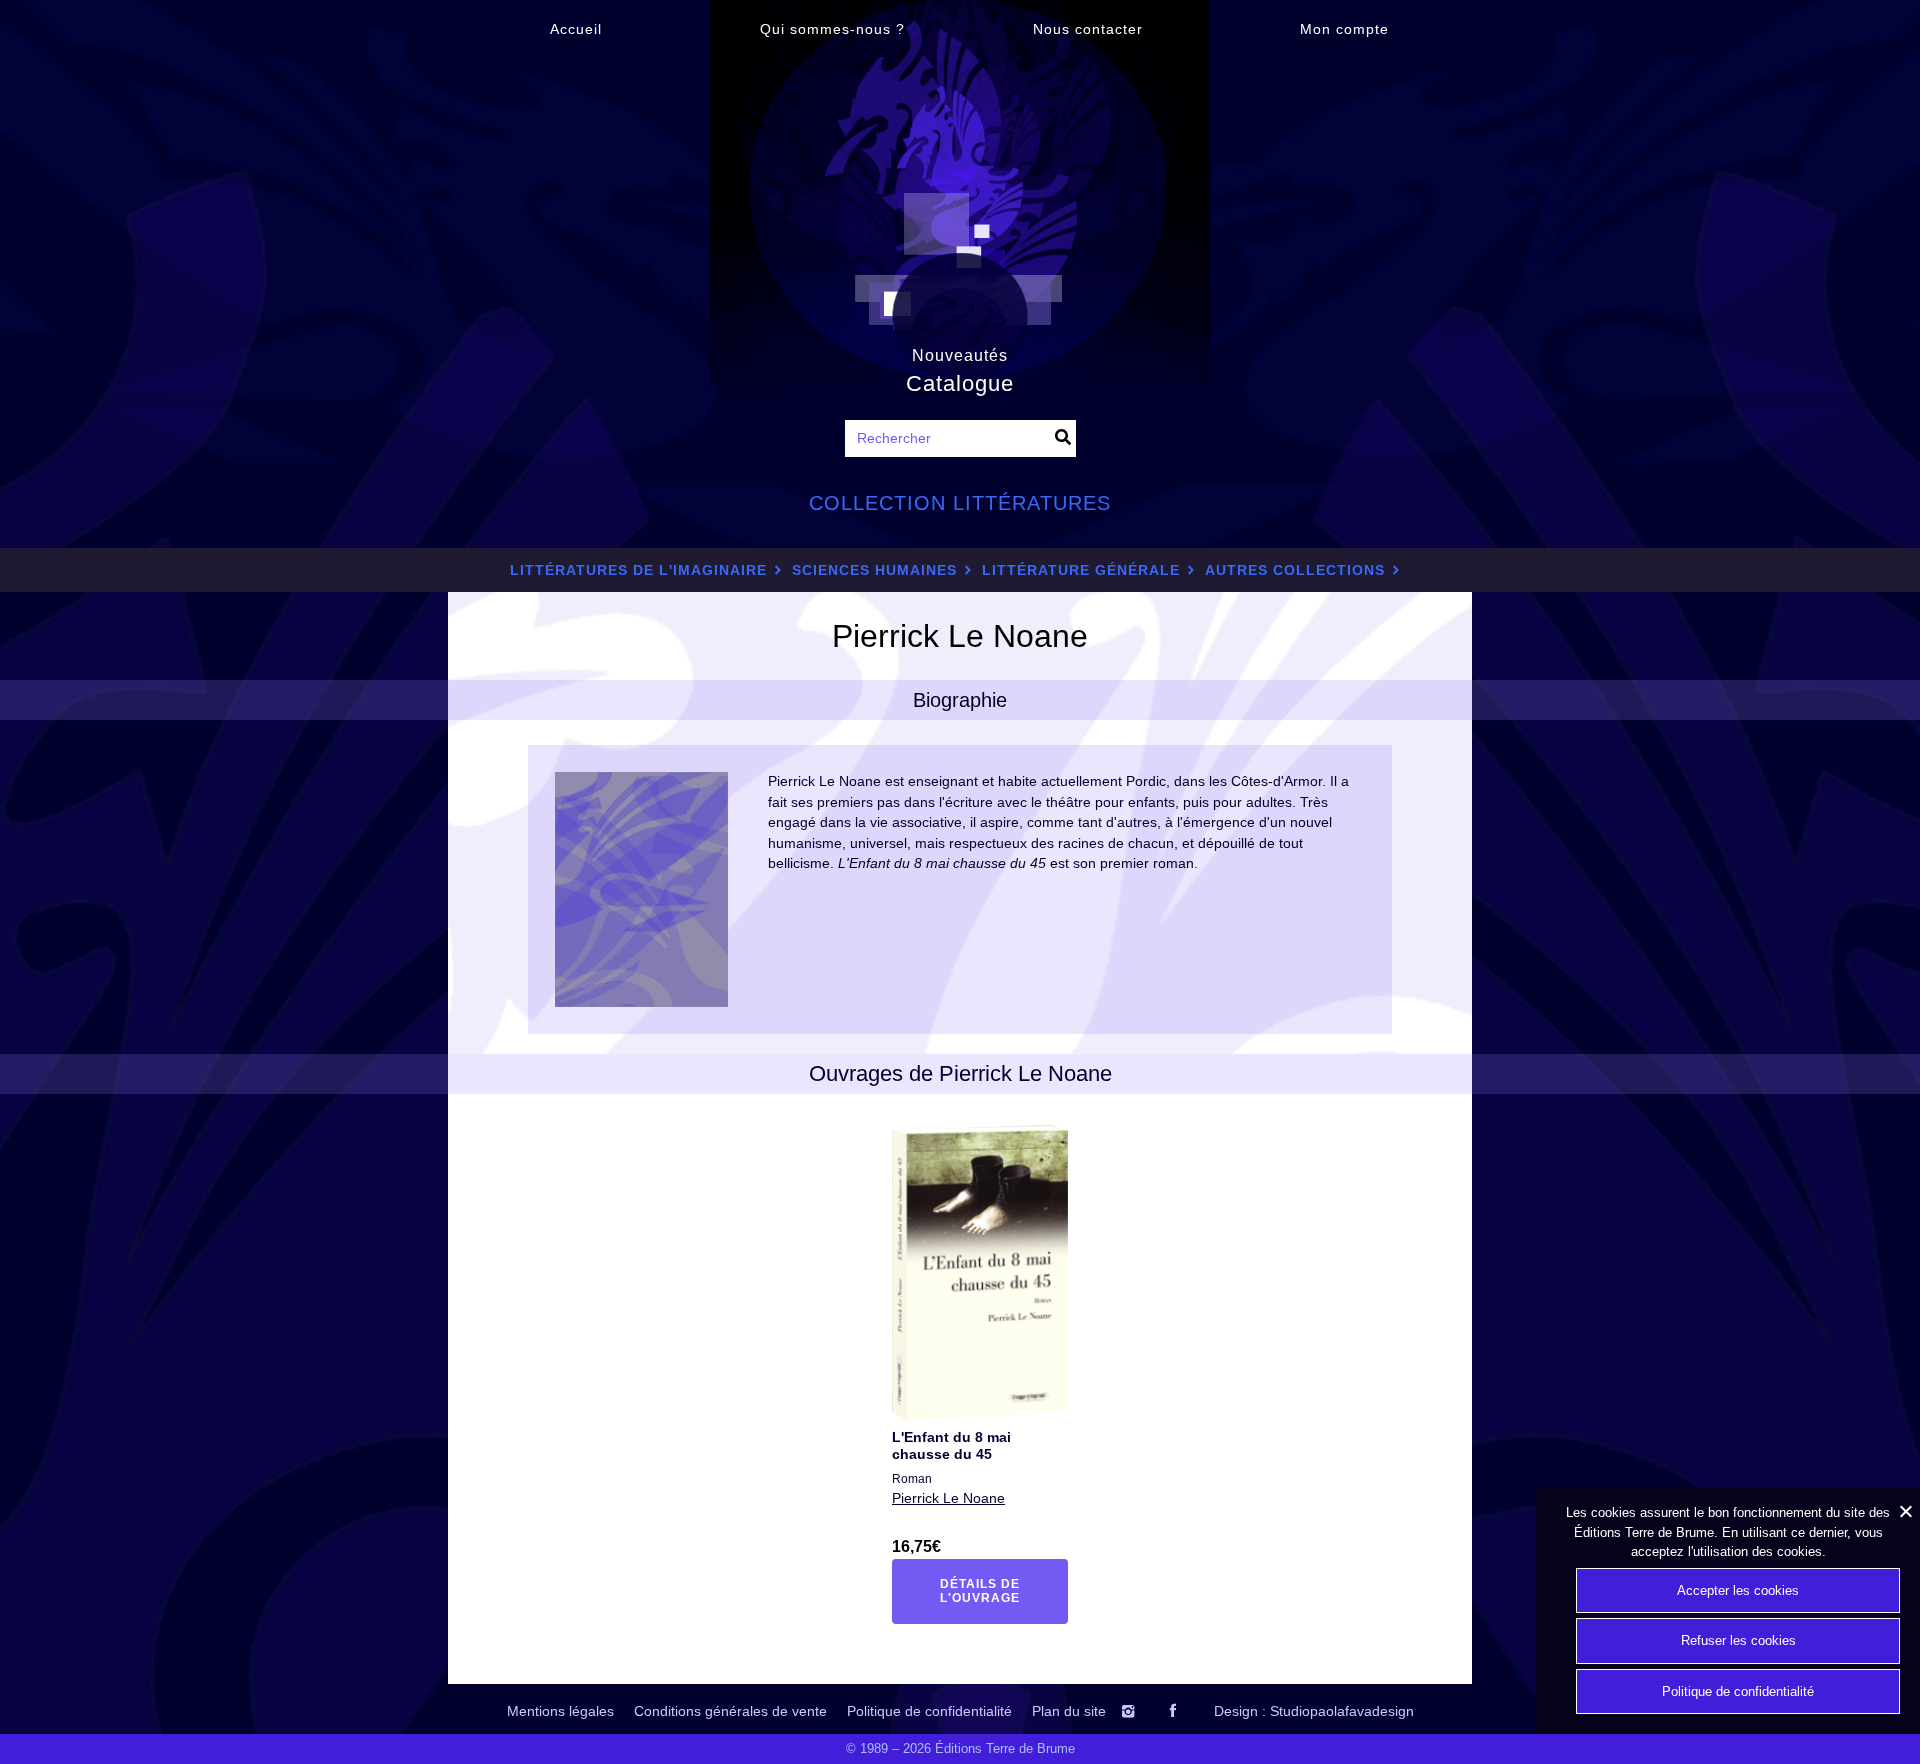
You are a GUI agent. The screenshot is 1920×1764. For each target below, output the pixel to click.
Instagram (1147, 1711)
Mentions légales (560, 1711)
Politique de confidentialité (929, 1711)
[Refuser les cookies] (1905, 1511)
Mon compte (1344, 29)
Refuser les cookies (1738, 1640)
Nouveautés (960, 355)
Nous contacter (1088, 29)
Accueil (576, 29)
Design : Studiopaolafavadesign (1314, 1711)
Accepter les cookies (1738, 1590)
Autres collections (1295, 570)
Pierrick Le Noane (948, 1498)
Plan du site (1069, 1711)
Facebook (1190, 1711)
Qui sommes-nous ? (832, 29)
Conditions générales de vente (730, 1711)
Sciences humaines (874, 570)
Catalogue (960, 383)
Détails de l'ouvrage (992, 1591)
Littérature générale (1081, 570)
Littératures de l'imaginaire (638, 570)
